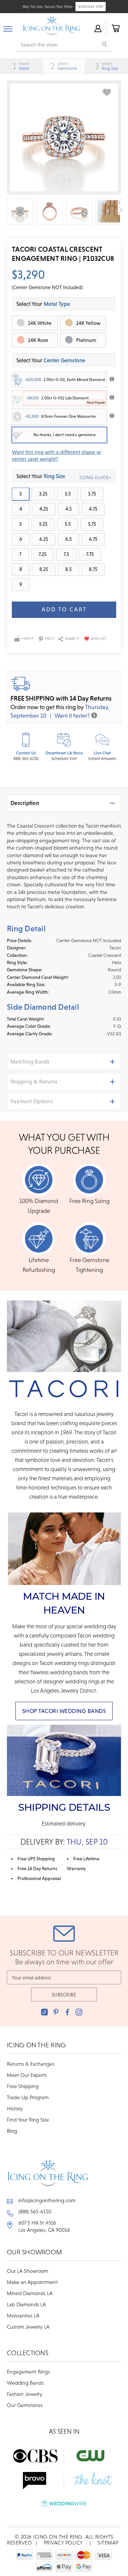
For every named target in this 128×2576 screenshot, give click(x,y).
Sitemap (108, 2543)
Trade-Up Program (28, 2097)
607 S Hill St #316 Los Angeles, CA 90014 (44, 2226)
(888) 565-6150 (35, 2211)
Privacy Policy (63, 2543)
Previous (8, 210)
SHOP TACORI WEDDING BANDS (64, 1711)
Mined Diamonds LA (30, 2293)
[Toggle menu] (8, 28)
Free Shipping (23, 2086)
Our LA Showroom (28, 2271)
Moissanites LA (23, 2315)
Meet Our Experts (27, 2075)
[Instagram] (79, 2012)
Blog (12, 2131)
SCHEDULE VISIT (91, 7)
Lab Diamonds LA (26, 2304)
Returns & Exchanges (31, 2064)
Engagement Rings (28, 2372)
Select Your (51, 360)
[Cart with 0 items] (115, 28)
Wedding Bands (25, 2383)
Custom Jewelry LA (28, 2327)
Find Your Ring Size (28, 2120)
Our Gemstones (25, 2405)
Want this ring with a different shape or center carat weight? (56, 455)
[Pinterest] (56, 2012)
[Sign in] (97, 28)
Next (120, 210)
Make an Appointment (32, 2282)
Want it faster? (72, 716)
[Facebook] (67, 2012)
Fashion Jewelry (25, 2394)
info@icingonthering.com (47, 2200)
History (15, 2108)
